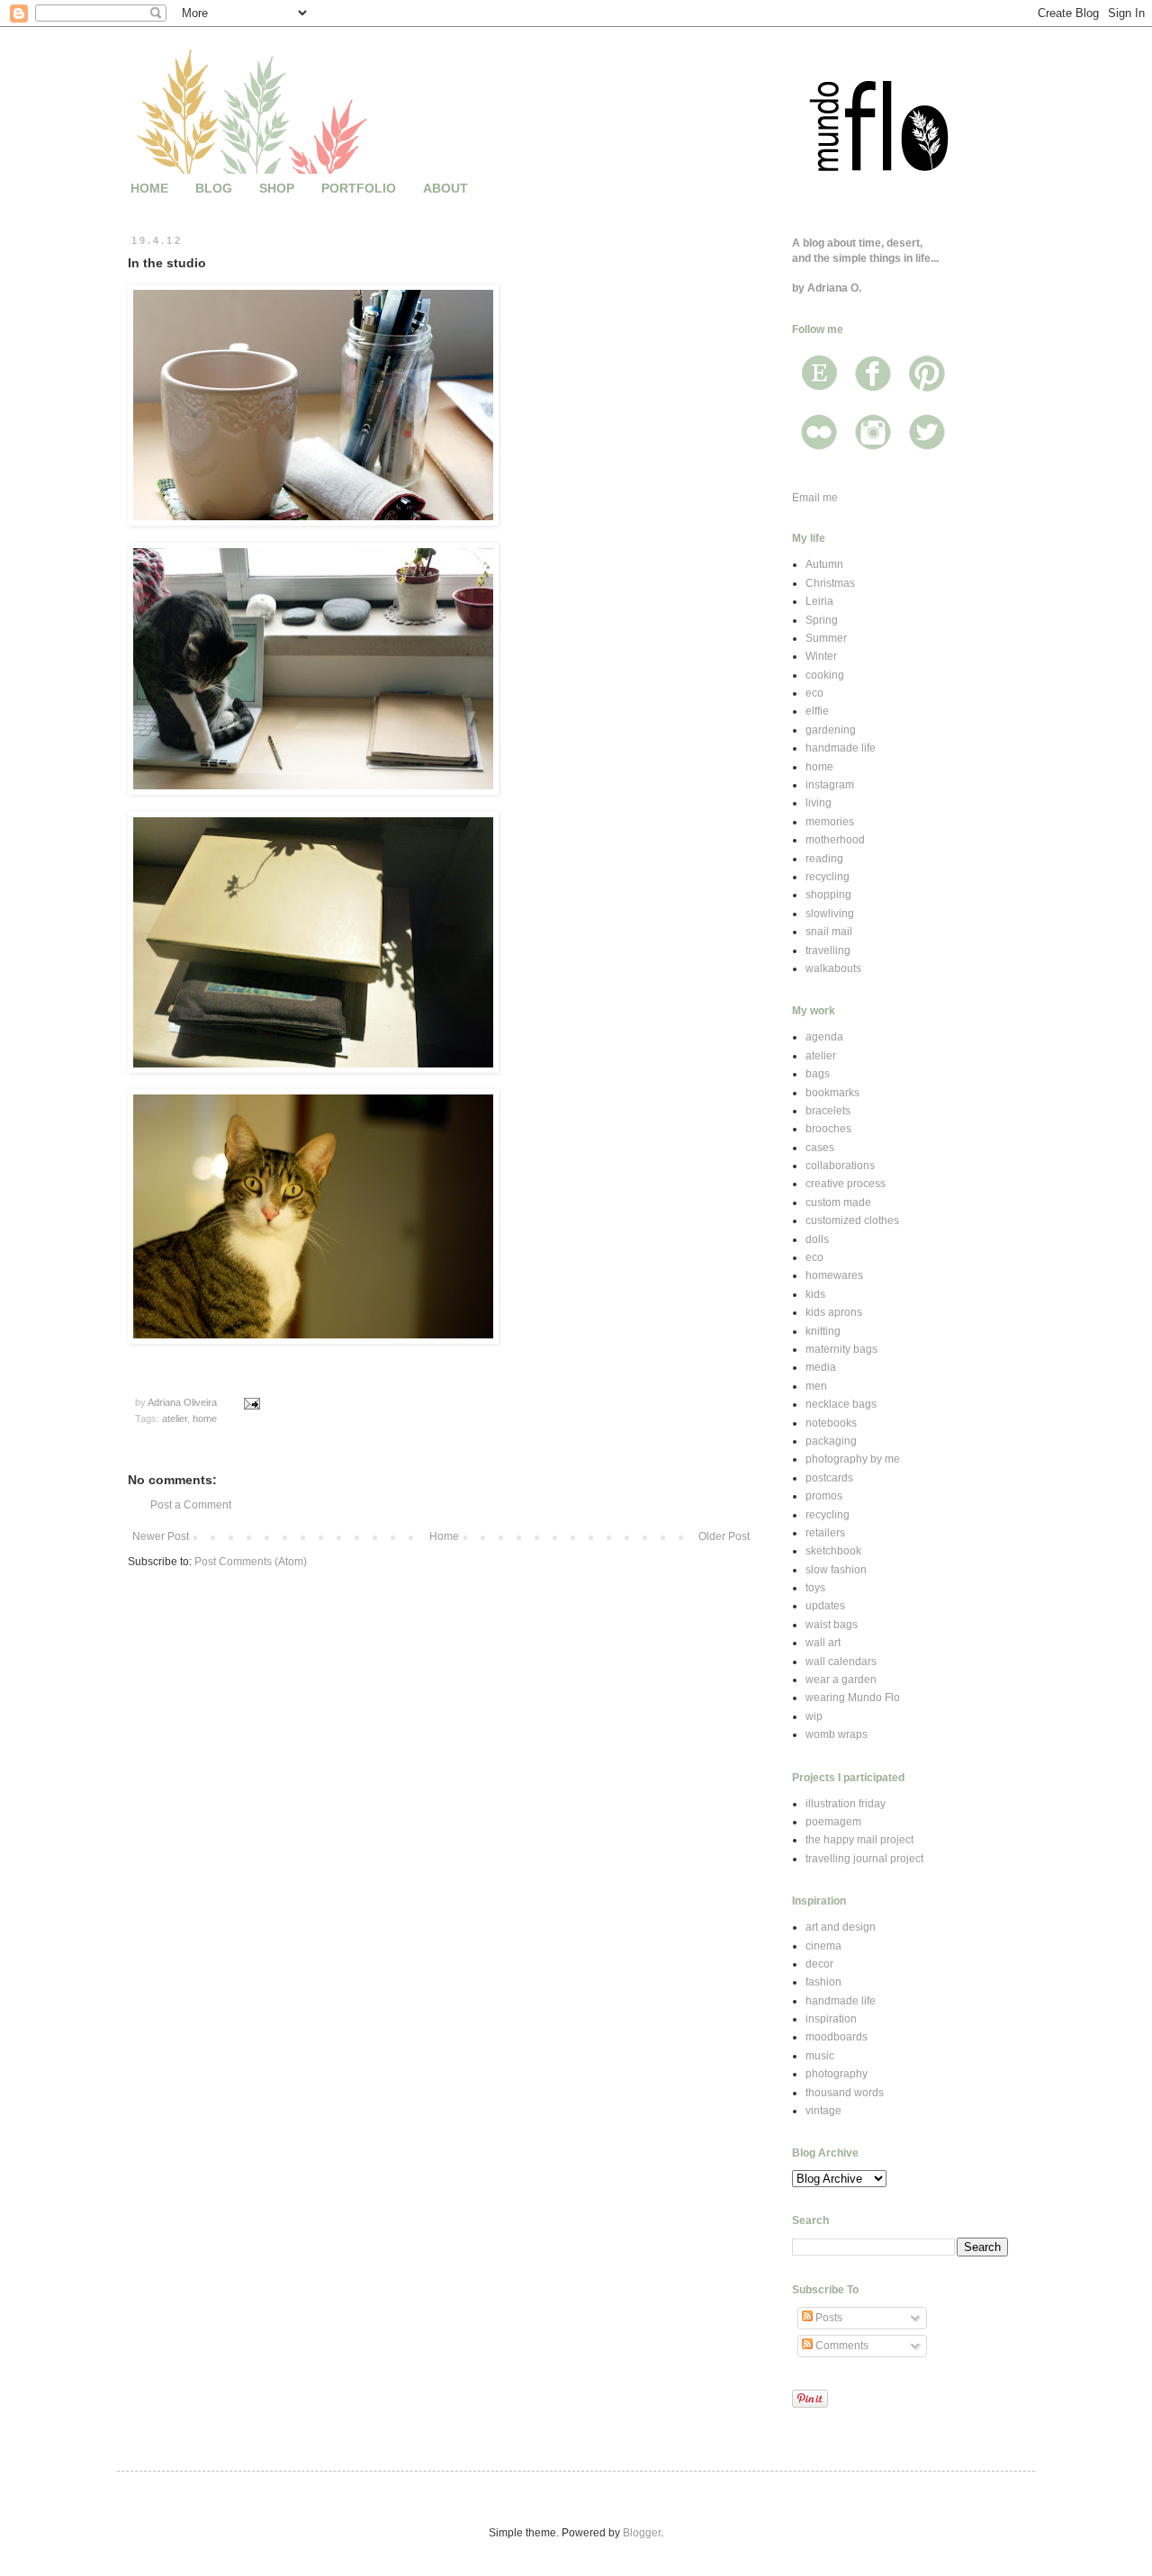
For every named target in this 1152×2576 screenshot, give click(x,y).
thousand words (845, 2093)
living (819, 803)
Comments (841, 2346)
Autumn (824, 564)
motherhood (835, 840)
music (820, 2056)
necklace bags (841, 1404)
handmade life (841, 748)
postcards (829, 1478)
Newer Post (161, 1536)
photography (837, 2074)
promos (824, 1496)
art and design (841, 1927)
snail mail (829, 932)
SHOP (277, 188)
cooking (825, 675)
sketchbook (833, 1551)
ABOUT (445, 188)
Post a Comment (191, 1505)
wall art (823, 1643)
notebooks (831, 1423)
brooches (828, 1129)
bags (818, 1074)
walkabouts (833, 968)
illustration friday (846, 1804)
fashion (823, 1982)
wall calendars (841, 1662)
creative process (846, 1184)
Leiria (819, 601)
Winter (821, 656)
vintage (823, 2111)
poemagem (833, 1822)
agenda (824, 1037)
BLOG (214, 188)
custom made (838, 1202)
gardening (831, 730)
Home (444, 1536)
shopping (828, 895)
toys (815, 1588)
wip (814, 1716)
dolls (817, 1239)
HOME (149, 188)
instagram (830, 785)
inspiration (831, 2019)
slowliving (830, 914)
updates (825, 1606)
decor (819, 1964)
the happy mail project (859, 1840)
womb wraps (837, 1734)
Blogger (642, 2533)
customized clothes (852, 1220)
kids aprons (834, 1312)
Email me (815, 498)
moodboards (837, 2037)
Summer (826, 638)
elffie (817, 711)
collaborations (840, 1166)
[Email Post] (251, 1402)
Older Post (724, 1536)
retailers (825, 1533)
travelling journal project (864, 1859)
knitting (823, 1331)
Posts (828, 2318)
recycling (828, 877)
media (821, 1367)
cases (820, 1148)
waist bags (832, 1625)
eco (814, 693)
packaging (831, 1441)
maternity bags (841, 1349)
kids (815, 1294)
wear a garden (841, 1680)
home (205, 1419)
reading (824, 859)
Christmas (830, 583)
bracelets (828, 1111)
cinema (823, 1946)
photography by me (853, 1459)
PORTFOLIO (359, 188)
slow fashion (836, 1570)
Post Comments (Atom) (251, 1562)
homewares (834, 1275)
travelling (828, 950)
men (816, 1386)
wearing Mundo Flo (853, 1698)
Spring (822, 620)
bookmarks (832, 1093)
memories (830, 822)
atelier (175, 1419)
